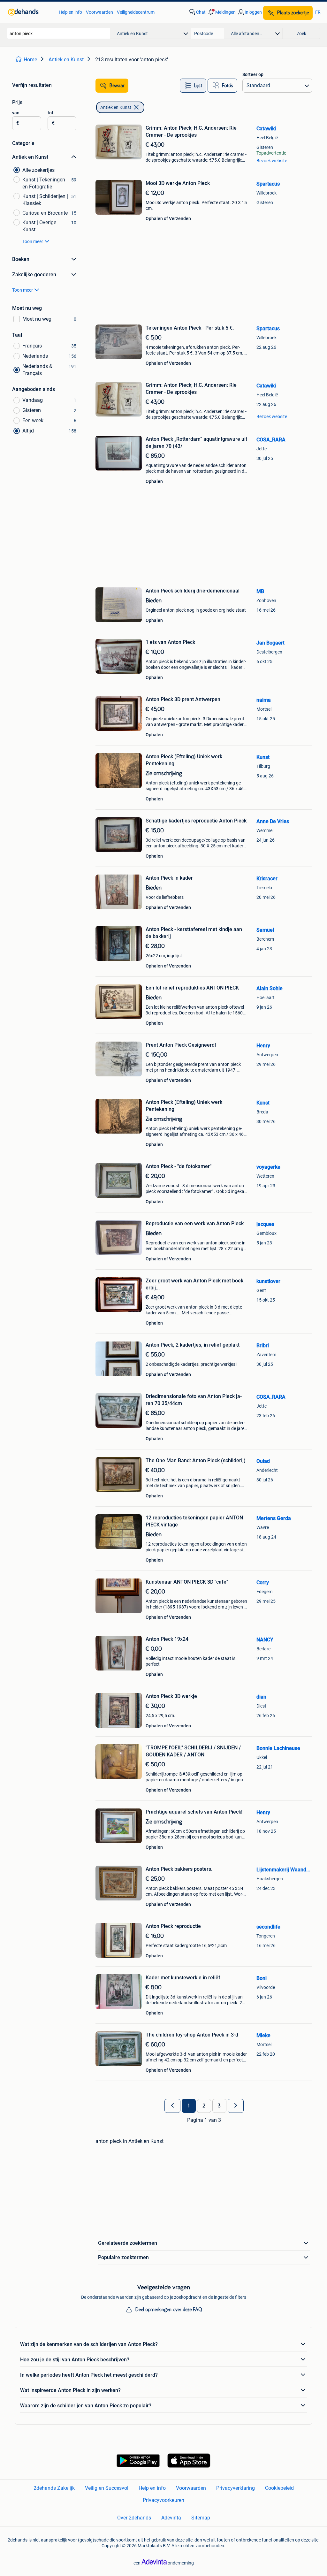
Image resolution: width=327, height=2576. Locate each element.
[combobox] (58, 33)
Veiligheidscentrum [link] (136, 12)
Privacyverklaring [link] (236, 2488)
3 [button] (219, 2106)
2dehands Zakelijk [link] (54, 2488)
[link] (30, 12)
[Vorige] (172, 2106)
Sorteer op (253, 74)
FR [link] (318, 12)
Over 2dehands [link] (134, 2518)
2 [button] (204, 2106)
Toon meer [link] (33, 241)
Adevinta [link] (171, 2518)
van (16, 113)
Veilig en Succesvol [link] (107, 2488)
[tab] (193, 86)
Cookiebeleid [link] (279, 2488)
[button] (221, 12)
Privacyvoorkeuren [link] (163, 2500)
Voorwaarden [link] (99, 12)
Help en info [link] (70, 12)
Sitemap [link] (201, 2518)
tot (50, 113)
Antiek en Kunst (116, 107)
